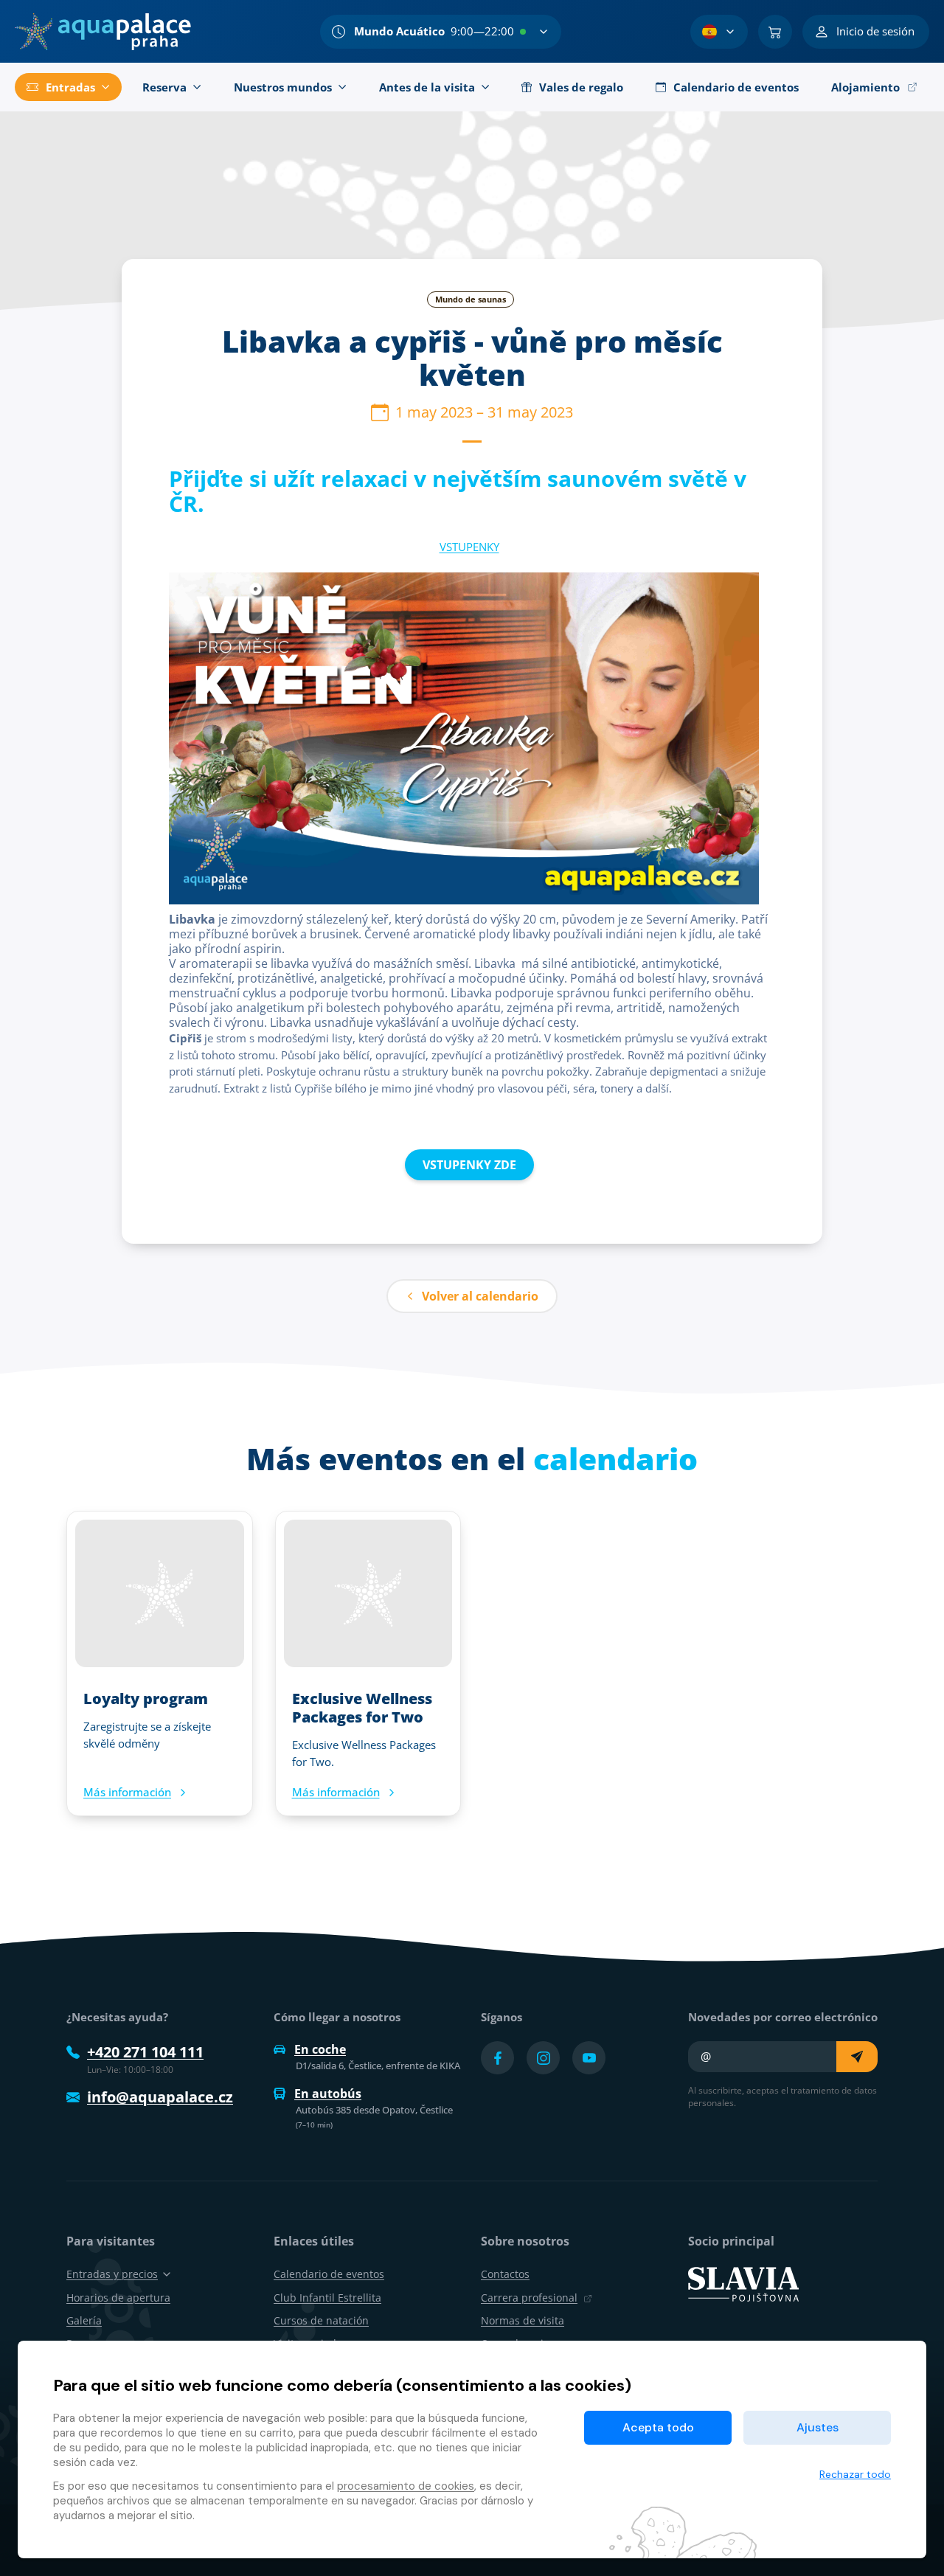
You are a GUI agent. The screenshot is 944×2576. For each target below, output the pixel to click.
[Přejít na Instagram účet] (543, 2058)
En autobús (328, 2094)
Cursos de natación (321, 2320)
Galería (84, 2320)
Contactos (505, 2274)
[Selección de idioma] (719, 32)
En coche (320, 2049)
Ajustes (818, 2427)
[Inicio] (103, 32)
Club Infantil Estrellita (327, 2298)
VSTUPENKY (469, 547)
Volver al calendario (480, 1296)
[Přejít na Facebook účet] (497, 2058)
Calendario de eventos (329, 2274)
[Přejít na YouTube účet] (589, 2058)
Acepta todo (658, 2427)
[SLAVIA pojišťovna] (743, 2283)
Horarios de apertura (118, 2298)
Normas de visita (523, 2320)
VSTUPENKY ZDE (469, 1165)
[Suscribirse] (857, 2057)
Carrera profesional (529, 2298)
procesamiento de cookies (406, 2486)
